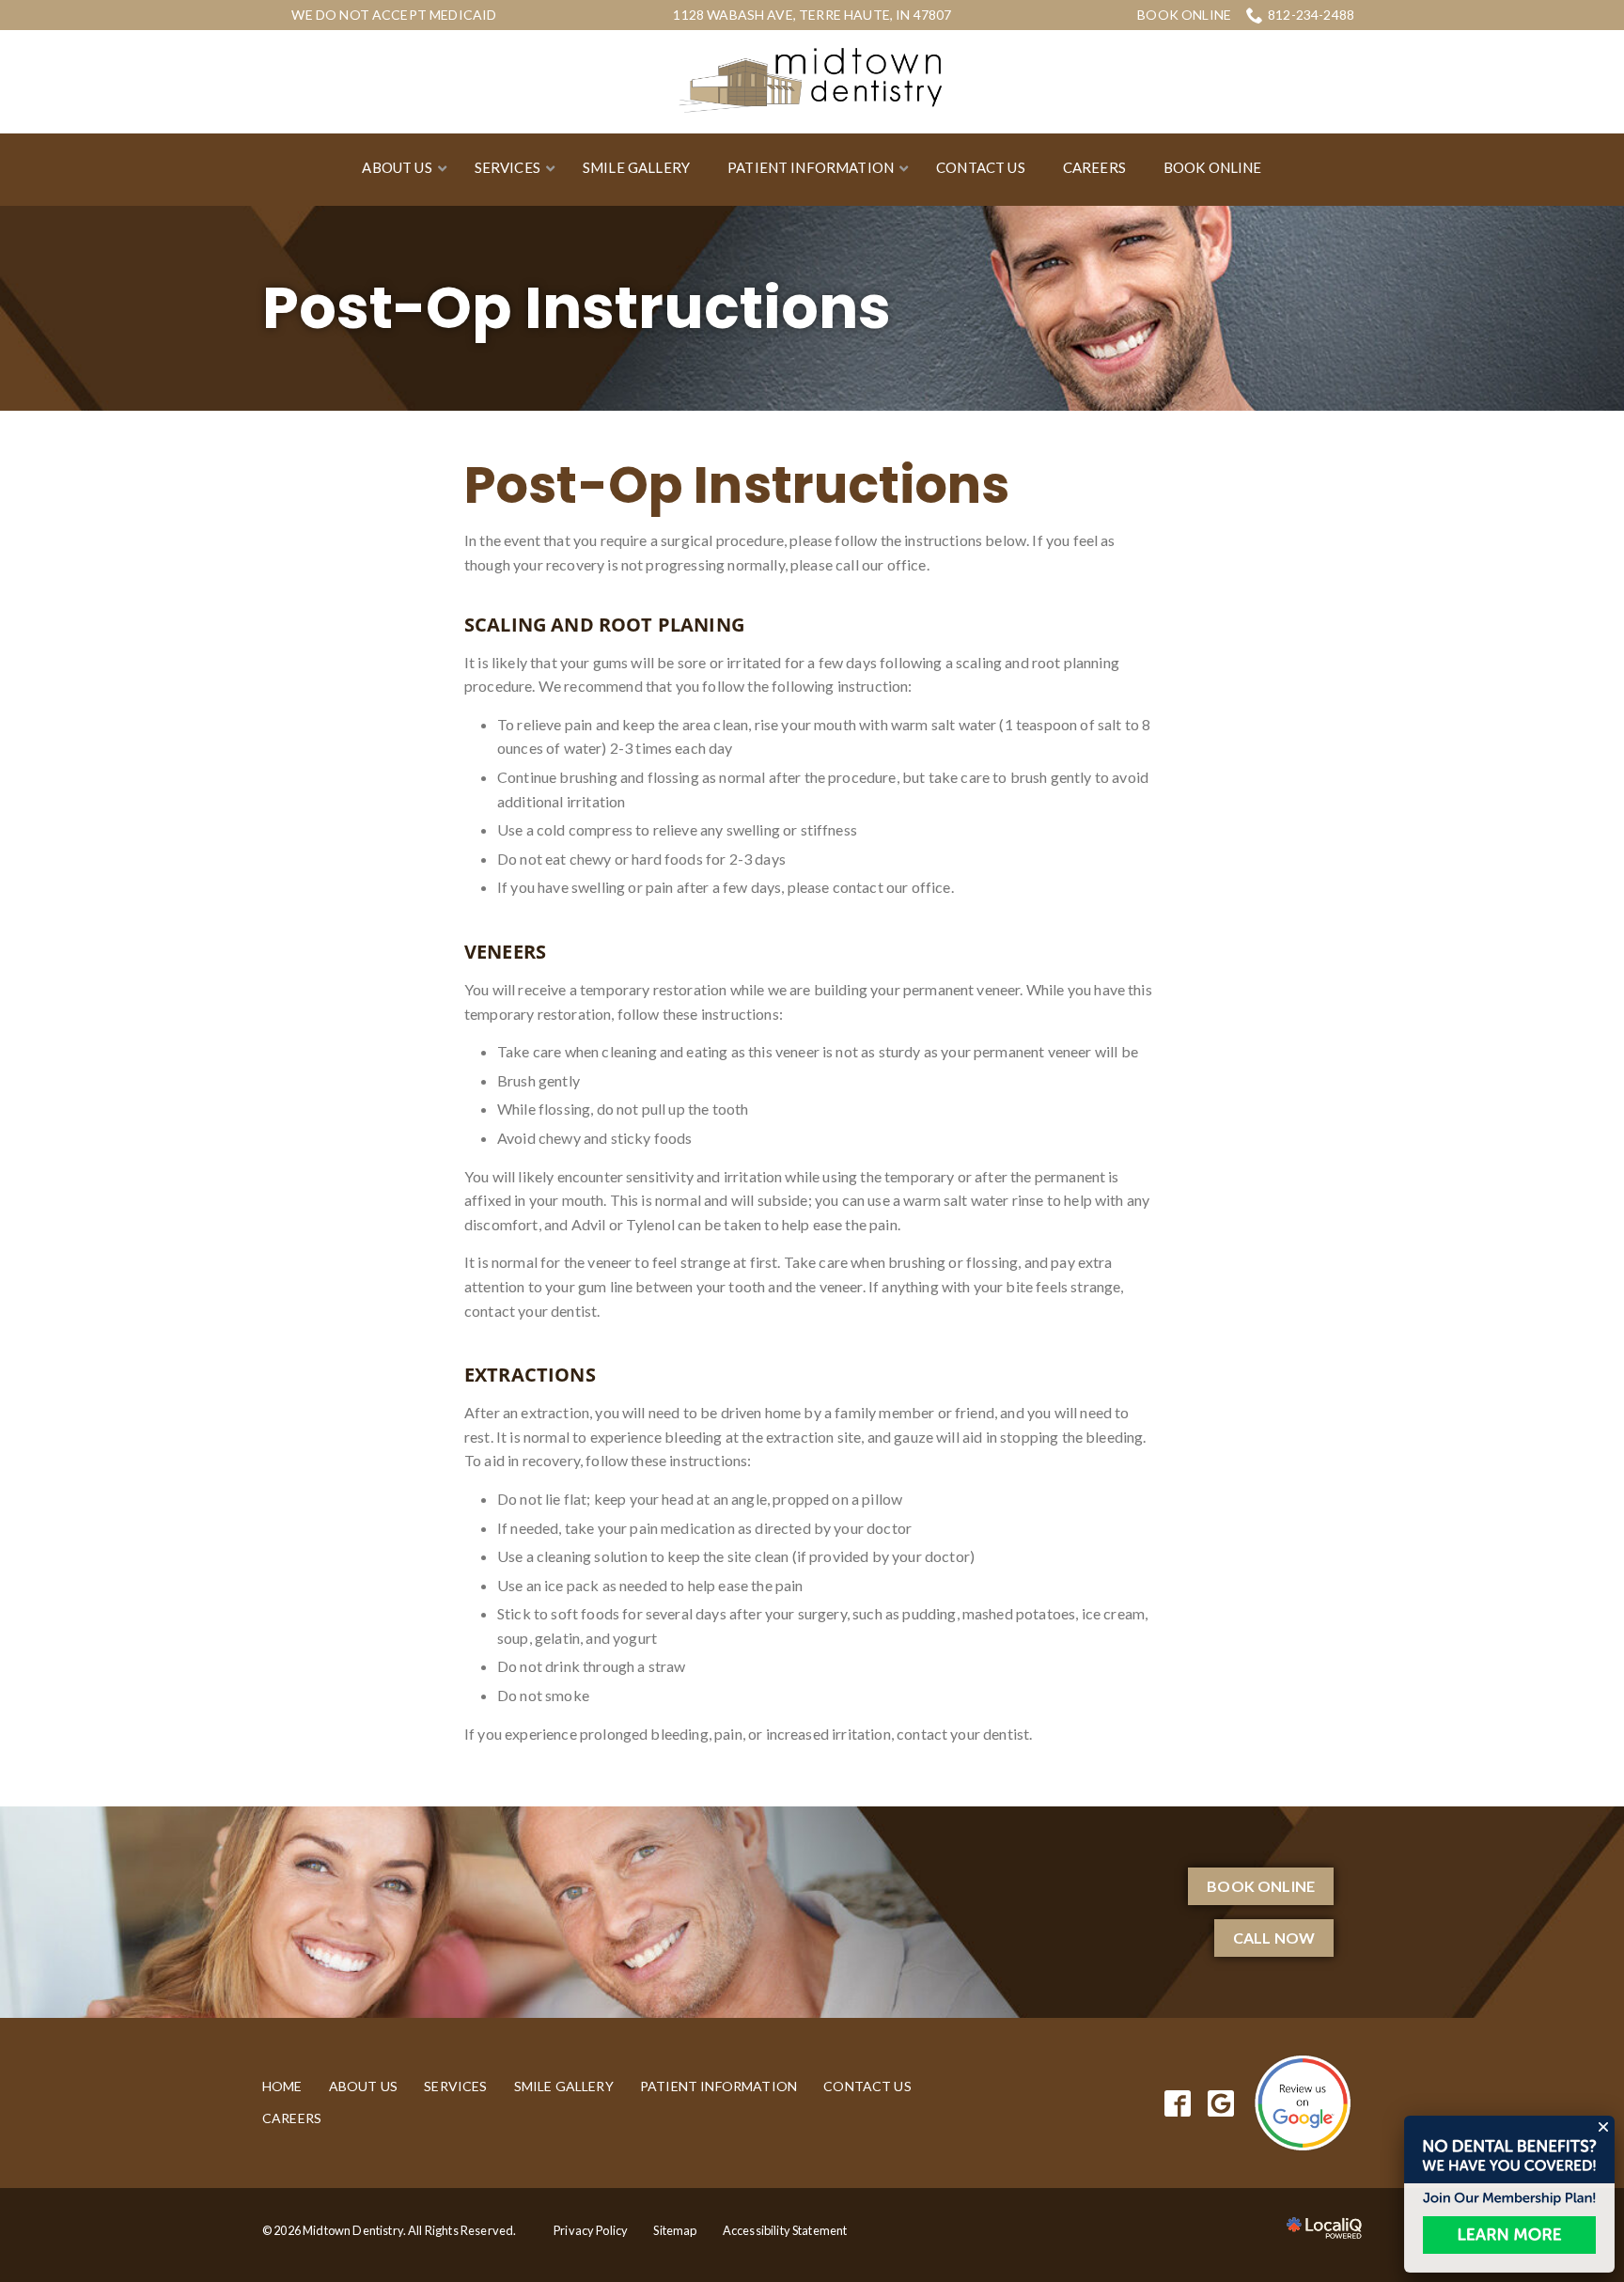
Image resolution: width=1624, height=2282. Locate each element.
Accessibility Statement (785, 2230)
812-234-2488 (1311, 15)
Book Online (1184, 15)
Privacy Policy (591, 2230)
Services (455, 2086)
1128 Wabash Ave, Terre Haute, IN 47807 (812, 15)
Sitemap (675, 2230)
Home (282, 2086)
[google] (1221, 2103)
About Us (363, 2086)
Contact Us (867, 2086)
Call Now (1274, 1938)
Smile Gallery (564, 2086)
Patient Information (718, 2086)
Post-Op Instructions (577, 308)
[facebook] (1178, 2103)
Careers (292, 2118)
